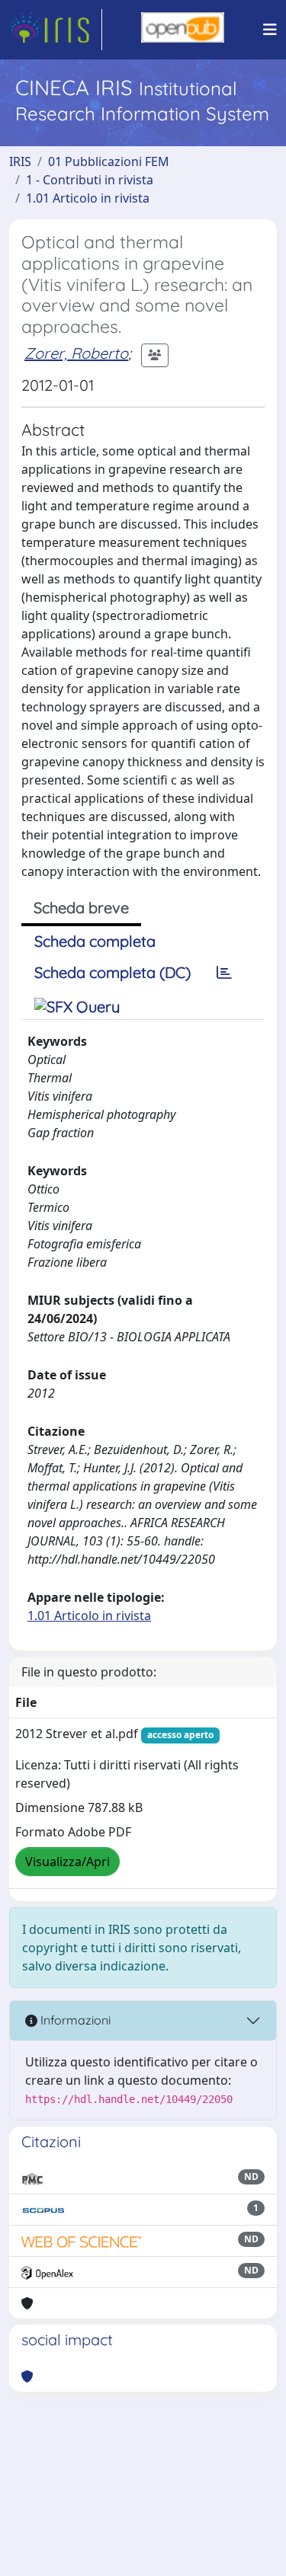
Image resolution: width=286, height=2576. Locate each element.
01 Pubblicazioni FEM (109, 161)
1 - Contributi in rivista (90, 180)
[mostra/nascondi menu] (270, 30)
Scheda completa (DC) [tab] (112, 972)
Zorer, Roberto (76, 353)
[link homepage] (56, 30)
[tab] (224, 973)
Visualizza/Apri (67, 1862)
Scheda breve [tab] (81, 908)
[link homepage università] (183, 30)
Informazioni (74, 2020)
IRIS (20, 161)
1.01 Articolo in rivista (88, 198)
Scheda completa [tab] (95, 941)
